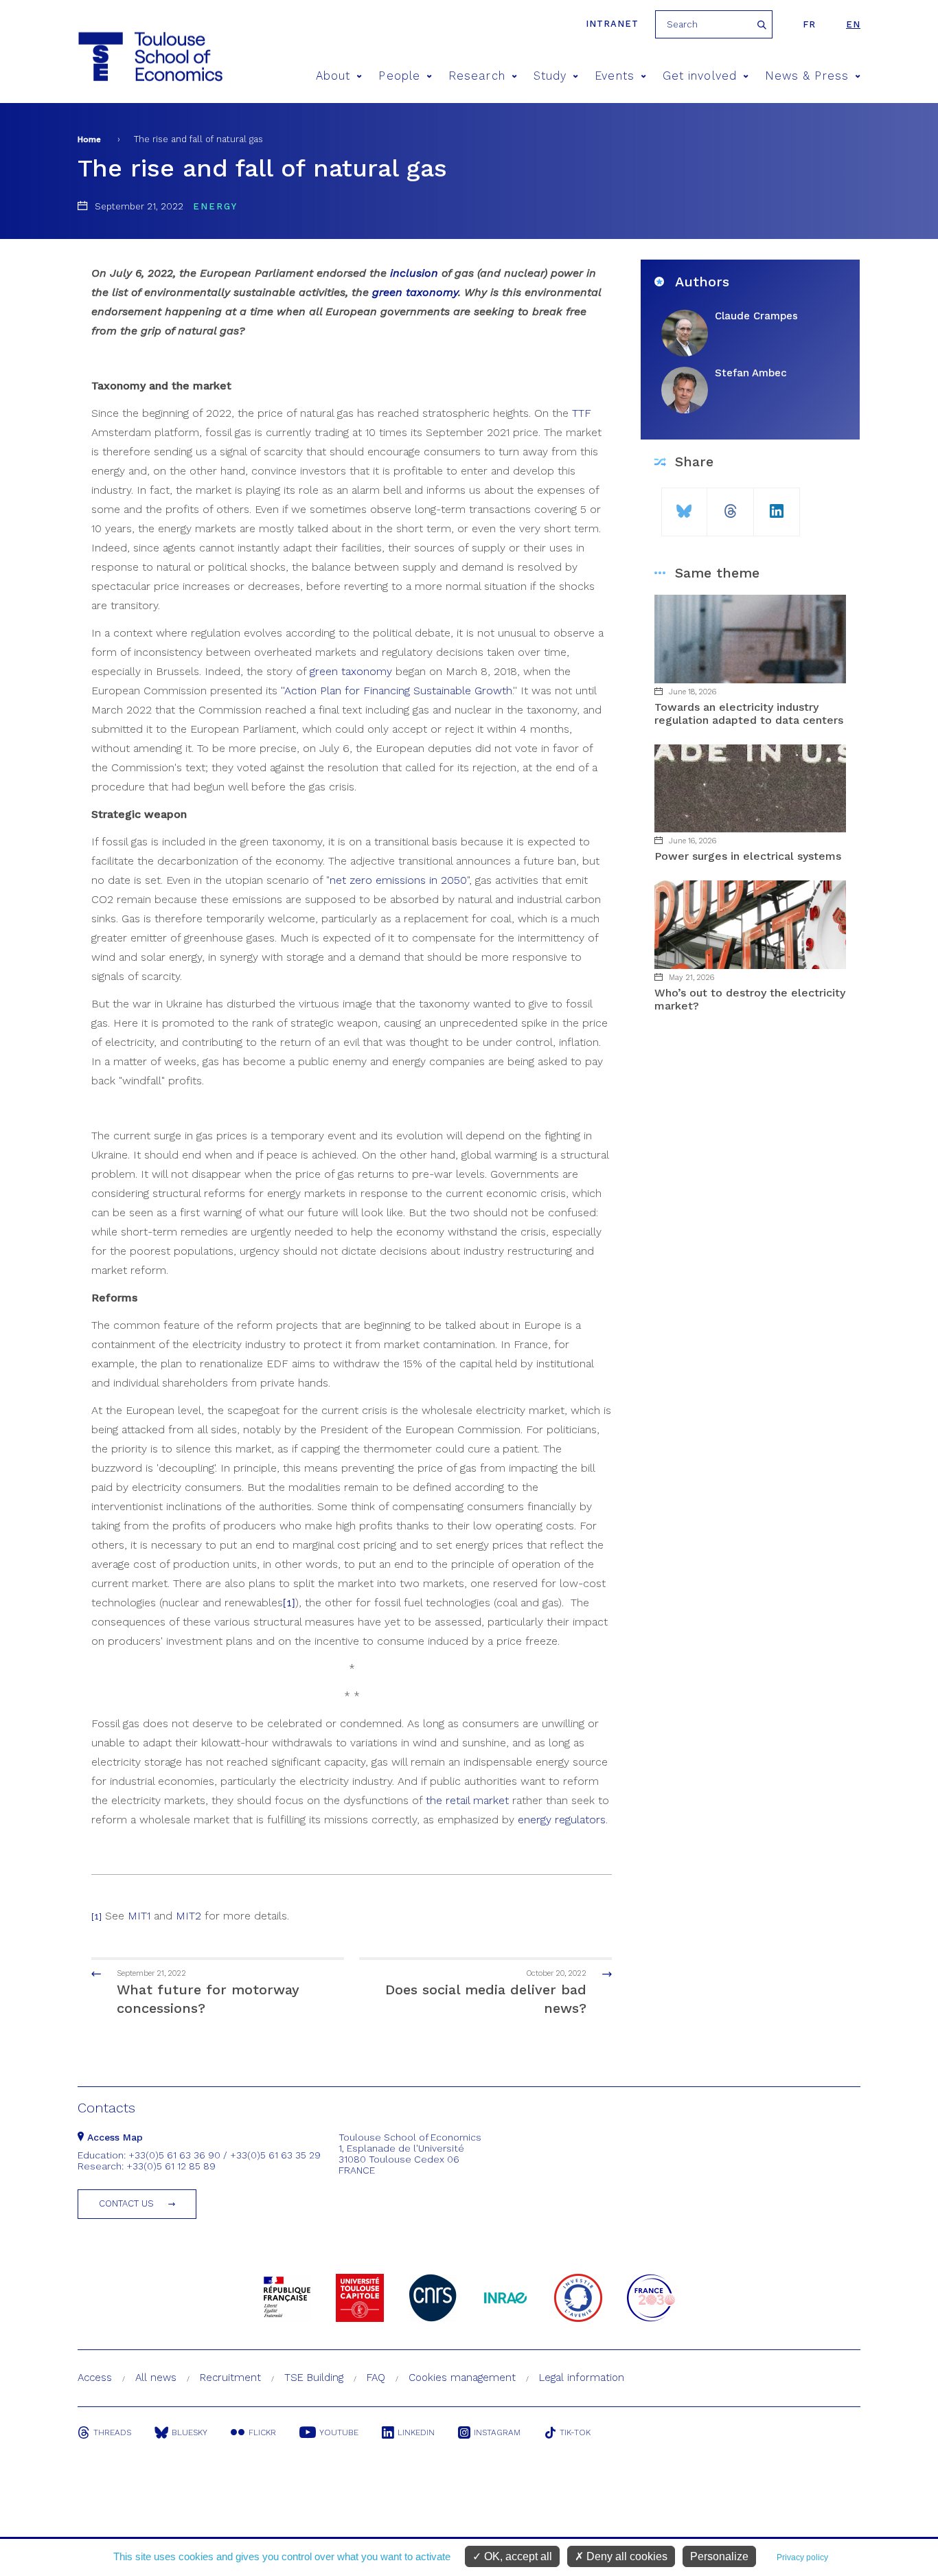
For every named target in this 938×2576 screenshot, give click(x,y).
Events (614, 76)
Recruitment (230, 2378)
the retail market (467, 1800)
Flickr (262, 2432)
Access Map (113, 2137)
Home (89, 139)
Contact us (126, 2203)
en (853, 24)
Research (477, 76)
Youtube (339, 2432)
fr (809, 24)
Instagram (497, 2432)
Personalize (719, 2556)
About (333, 76)
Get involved (700, 76)
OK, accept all (517, 2556)
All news (156, 2378)
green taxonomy (351, 671)
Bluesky (190, 2432)
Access (95, 2378)
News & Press (807, 76)
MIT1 (139, 1916)
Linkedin (416, 2432)
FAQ (376, 2378)
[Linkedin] (777, 506)
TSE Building (314, 2378)
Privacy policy (802, 2557)
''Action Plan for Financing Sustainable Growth (397, 691)
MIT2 (188, 1916)
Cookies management (462, 2378)
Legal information (582, 2378)
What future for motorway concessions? (208, 1993)
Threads (112, 2432)
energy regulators (562, 1820)
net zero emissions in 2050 (398, 880)
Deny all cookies (626, 2556)
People (399, 76)
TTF (582, 413)
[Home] (125, 57)
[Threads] (730, 506)
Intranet (612, 24)
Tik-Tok (575, 2432)
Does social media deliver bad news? (486, 1993)
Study (550, 76)
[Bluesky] (684, 506)
